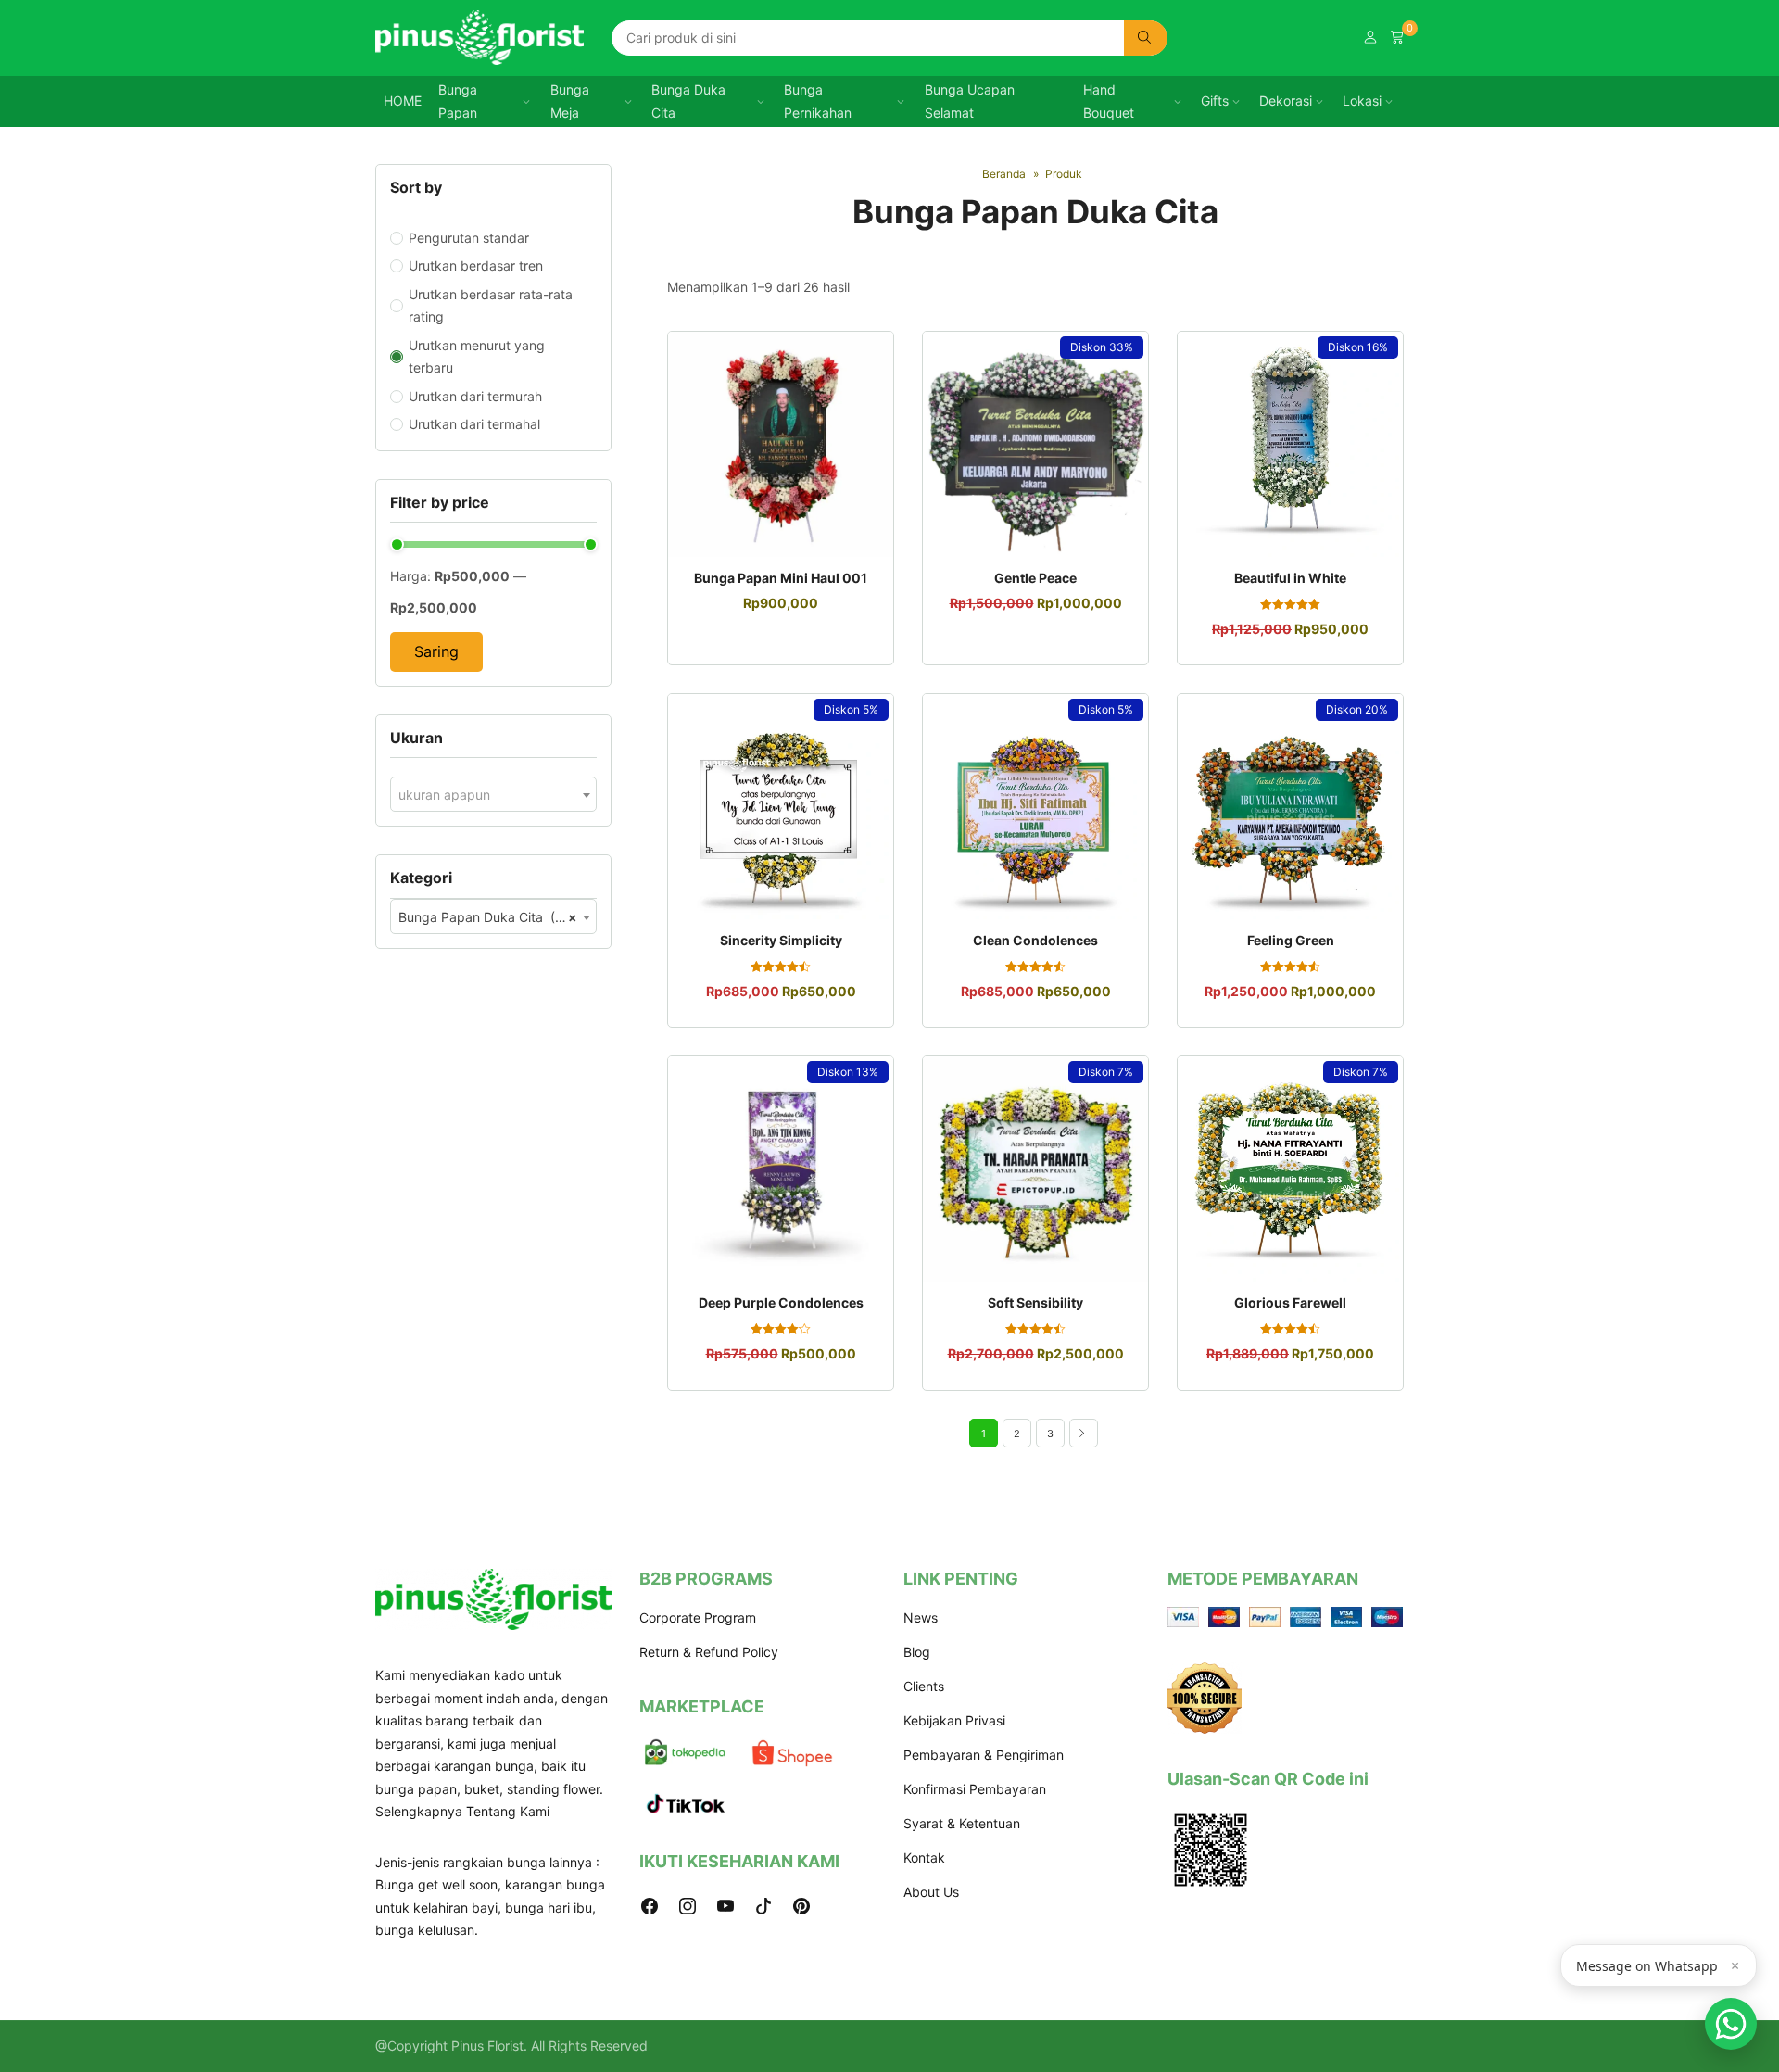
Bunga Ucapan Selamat (970, 101)
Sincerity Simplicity (781, 940)
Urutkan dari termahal (474, 424)
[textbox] (493, 795)
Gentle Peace (1035, 578)
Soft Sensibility (1035, 1302)
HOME (403, 101)
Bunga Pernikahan (818, 101)
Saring (436, 651)
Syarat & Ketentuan (962, 1823)
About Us (931, 1892)
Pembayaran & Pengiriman (984, 1755)
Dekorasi (1286, 101)
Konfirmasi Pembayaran (975, 1789)
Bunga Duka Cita (688, 101)
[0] (1397, 38)
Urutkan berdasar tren (476, 265)
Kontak (924, 1857)
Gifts (1215, 101)
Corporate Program (698, 1617)
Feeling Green (1291, 940)
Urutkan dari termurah (475, 396)
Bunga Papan (458, 101)
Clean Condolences (1035, 940)
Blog (917, 1652)
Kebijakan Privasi (954, 1720)
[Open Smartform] (1731, 2024)
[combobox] (493, 794)
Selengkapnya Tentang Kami (462, 1811)
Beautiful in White (1290, 578)
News (921, 1617)
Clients (924, 1686)
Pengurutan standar (469, 238)
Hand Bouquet (1109, 101)
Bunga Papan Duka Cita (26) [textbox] (488, 917)
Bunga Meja (570, 101)
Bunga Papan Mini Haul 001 (781, 578)
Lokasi (1362, 101)
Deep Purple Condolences (781, 1302)
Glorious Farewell (1290, 1302)
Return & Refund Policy (709, 1652)
